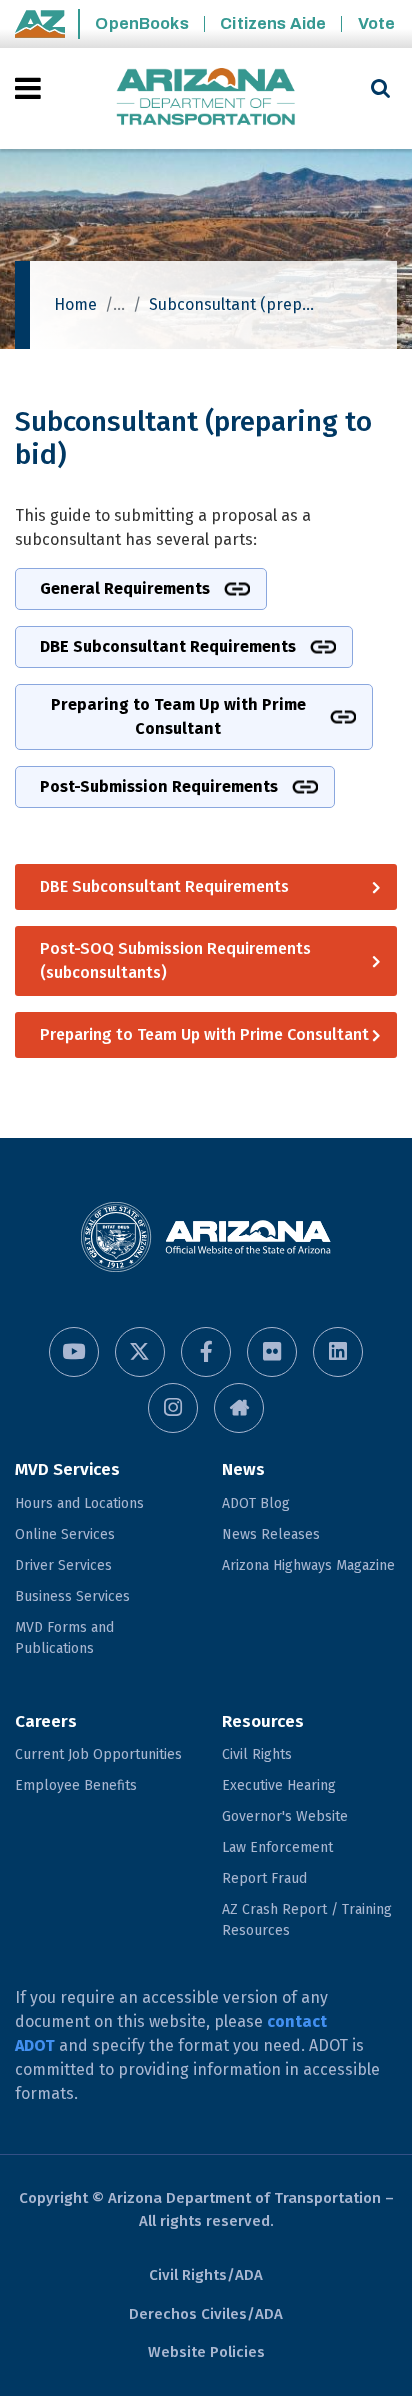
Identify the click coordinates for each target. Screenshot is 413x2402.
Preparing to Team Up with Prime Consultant (178, 716)
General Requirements (125, 588)
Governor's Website (285, 1816)
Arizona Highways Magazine (308, 1565)
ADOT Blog (256, 1503)
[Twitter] (140, 1352)
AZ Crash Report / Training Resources (307, 1920)
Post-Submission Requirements (159, 786)
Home (75, 304)
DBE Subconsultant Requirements (168, 646)
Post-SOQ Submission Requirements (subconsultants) (175, 960)
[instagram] (173, 1408)
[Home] (206, 98)
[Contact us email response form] (239, 1408)
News (243, 1469)
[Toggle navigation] (29, 88)
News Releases (271, 1534)
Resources (263, 1721)
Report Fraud (264, 1878)
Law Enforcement (277, 1847)
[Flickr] (272, 1352)
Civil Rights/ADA (206, 2275)
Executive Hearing (279, 1785)
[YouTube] (74, 1352)
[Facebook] (206, 1352)
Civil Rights (257, 1754)
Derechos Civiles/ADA (206, 2314)
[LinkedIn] (338, 1352)
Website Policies (206, 2352)
